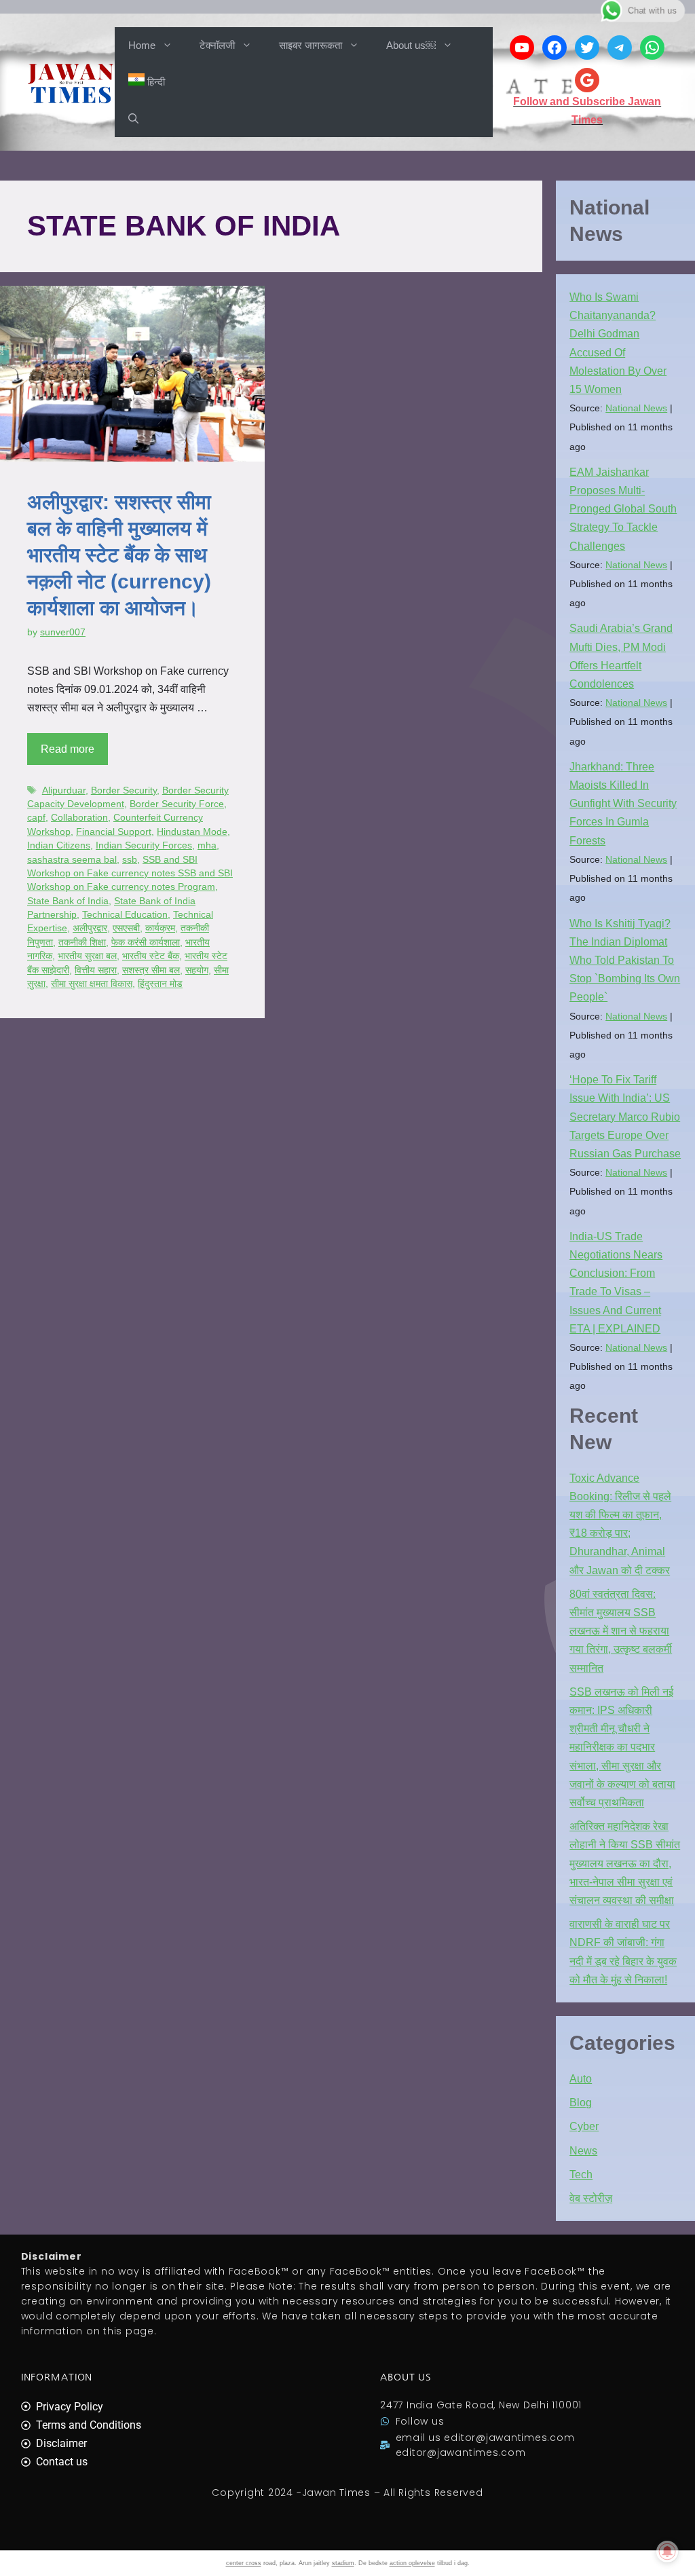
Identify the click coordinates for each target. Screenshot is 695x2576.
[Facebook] (555, 48)
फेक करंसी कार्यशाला (146, 942)
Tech (581, 2174)
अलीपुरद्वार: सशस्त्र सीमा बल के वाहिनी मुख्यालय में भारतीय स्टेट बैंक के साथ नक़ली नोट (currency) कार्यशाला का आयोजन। (119, 555)
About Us (406, 2377)
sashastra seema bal (72, 860)
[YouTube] (522, 48)
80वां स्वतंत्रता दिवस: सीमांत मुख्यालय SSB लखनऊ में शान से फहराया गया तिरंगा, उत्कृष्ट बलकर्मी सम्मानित (621, 1631)
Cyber (584, 2126)
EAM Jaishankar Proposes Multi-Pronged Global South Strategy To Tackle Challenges (623, 509)
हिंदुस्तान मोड (160, 984)
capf (36, 818)
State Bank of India (68, 901)
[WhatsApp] (652, 48)
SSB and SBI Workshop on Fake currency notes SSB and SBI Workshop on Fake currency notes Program (130, 874)
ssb (130, 860)
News (583, 2151)
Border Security (124, 790)
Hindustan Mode (192, 832)
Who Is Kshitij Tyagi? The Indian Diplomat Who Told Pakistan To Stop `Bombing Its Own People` (625, 960)
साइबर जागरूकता (311, 45)
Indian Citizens (59, 845)
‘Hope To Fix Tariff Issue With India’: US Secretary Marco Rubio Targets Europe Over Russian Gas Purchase (625, 1117)
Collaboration (79, 818)
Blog (581, 2103)
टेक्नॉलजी (217, 45)
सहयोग (197, 970)
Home (142, 45)
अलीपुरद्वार (90, 928)
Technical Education (125, 915)
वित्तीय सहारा (96, 970)
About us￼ (411, 45)
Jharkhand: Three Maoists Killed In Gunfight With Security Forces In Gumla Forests (623, 804)
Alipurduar (64, 790)
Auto (581, 2079)
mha (207, 845)
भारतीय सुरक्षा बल (87, 956)
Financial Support (114, 832)
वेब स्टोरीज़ (591, 2198)
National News (636, 408)
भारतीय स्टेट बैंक (151, 956)
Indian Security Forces (144, 845)
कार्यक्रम (160, 928)
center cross (244, 2563)
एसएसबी (126, 928)
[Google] (587, 80)
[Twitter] (587, 48)
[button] (133, 119)
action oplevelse (412, 2563)
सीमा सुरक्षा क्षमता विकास (92, 984)
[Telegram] (620, 48)
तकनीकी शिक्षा (82, 942)
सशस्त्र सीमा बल (151, 970)
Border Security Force (177, 804)
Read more (68, 749)
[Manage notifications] (667, 2552)
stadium (343, 2563)
